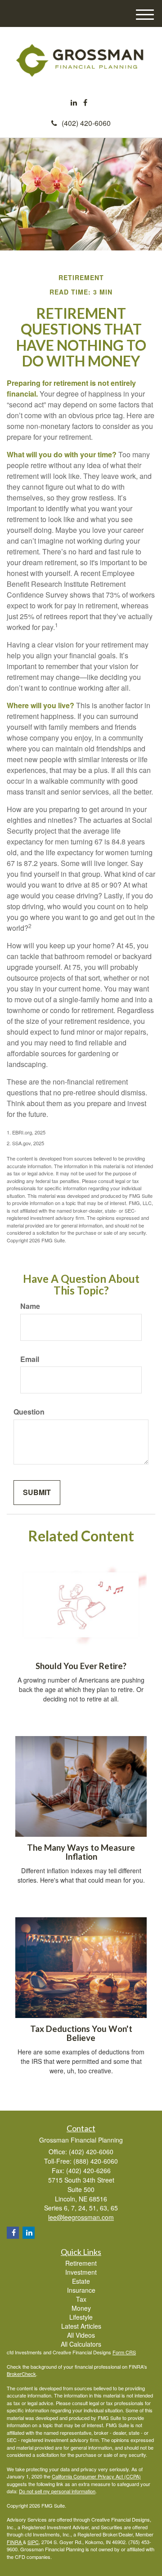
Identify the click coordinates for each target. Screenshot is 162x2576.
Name (30, 1306)
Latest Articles (81, 2326)
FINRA (15, 2542)
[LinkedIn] (74, 103)
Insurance (81, 2290)
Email (30, 1359)
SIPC (33, 2542)
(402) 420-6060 (86, 123)
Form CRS (124, 2352)
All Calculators (81, 2344)
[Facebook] (85, 103)
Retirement (81, 2263)
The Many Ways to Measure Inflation (81, 1852)
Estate (81, 2281)
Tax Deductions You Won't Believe (81, 2034)
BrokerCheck (21, 2374)
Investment (81, 2272)
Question (29, 1412)
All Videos (81, 2335)
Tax (81, 2299)
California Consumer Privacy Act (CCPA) (96, 2476)
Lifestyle (81, 2317)
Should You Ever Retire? (81, 1666)
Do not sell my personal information (57, 2491)
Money (81, 2308)
